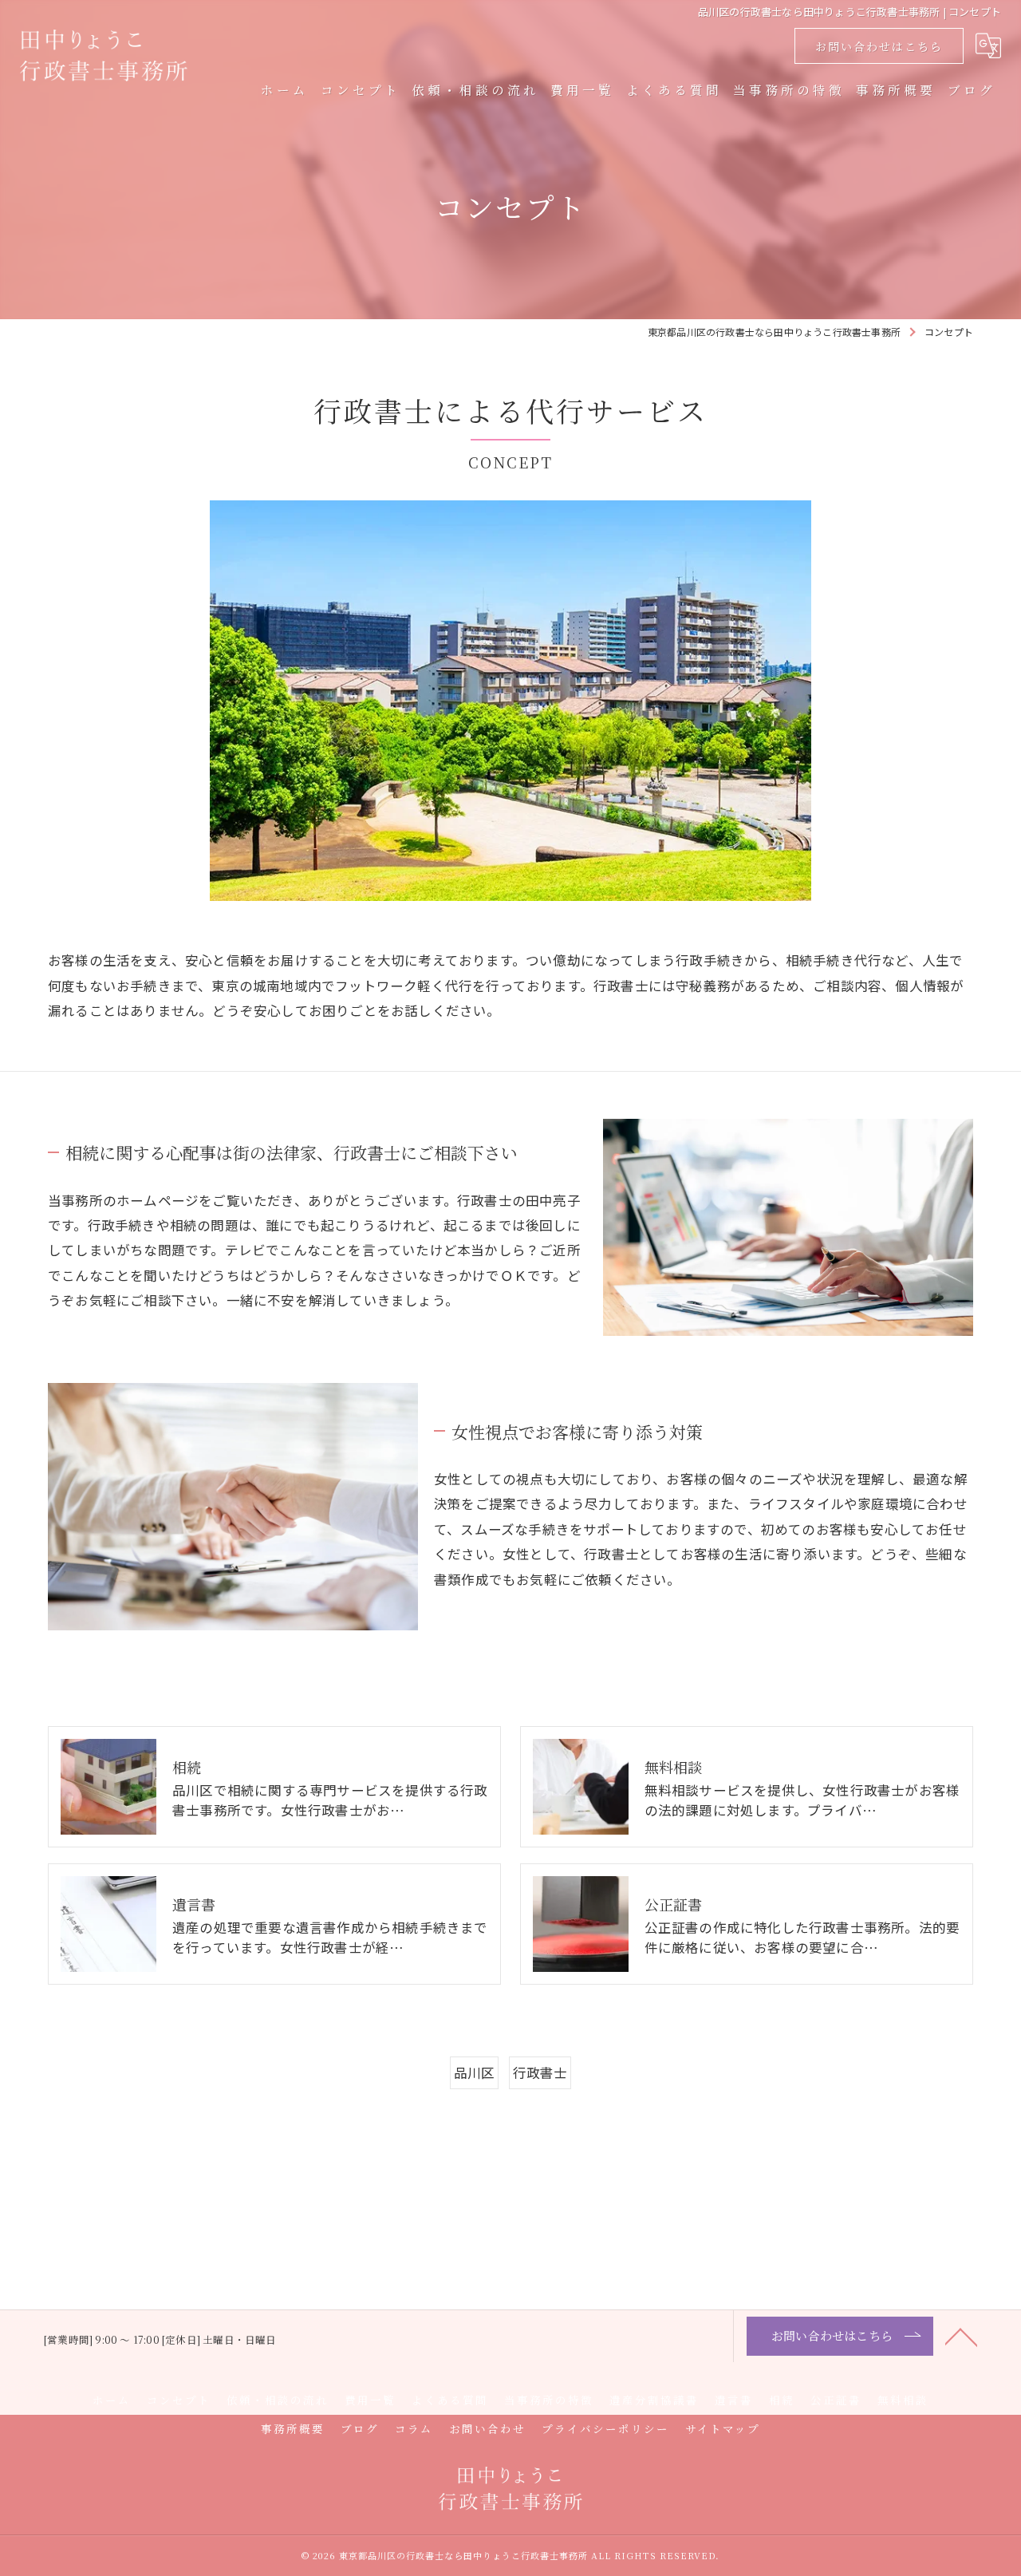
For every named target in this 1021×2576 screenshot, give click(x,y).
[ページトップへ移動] (961, 2336)
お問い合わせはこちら (879, 46)
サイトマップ (723, 2428)
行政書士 (540, 2072)
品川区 (475, 2072)
